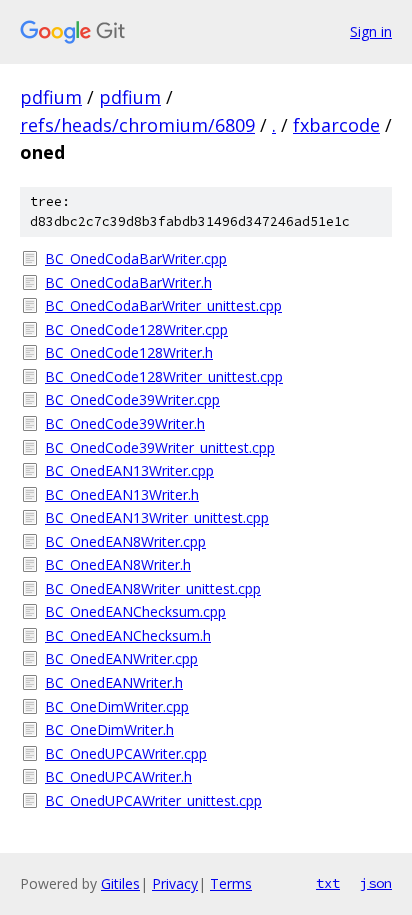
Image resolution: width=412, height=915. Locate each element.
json (376, 883)
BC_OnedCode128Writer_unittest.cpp (164, 376)
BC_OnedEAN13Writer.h (122, 494)
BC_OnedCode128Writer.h (129, 352)
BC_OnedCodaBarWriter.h (128, 282)
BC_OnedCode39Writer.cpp (132, 399)
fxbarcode (336, 125)
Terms (231, 883)
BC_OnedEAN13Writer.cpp (129, 470)
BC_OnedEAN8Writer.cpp (125, 541)
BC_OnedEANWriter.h (114, 682)
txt (328, 883)
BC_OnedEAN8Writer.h (118, 564)
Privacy (175, 883)
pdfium (51, 97)
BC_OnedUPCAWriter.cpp (126, 753)
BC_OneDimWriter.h (109, 729)
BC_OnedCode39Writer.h (125, 423)
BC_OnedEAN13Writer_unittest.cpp (157, 517)
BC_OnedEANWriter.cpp (121, 658)
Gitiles (120, 883)
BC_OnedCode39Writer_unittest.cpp (160, 447)
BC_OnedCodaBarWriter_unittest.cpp (163, 305)
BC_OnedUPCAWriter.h (118, 776)
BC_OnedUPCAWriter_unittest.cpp (153, 800)
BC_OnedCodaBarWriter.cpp (136, 258)
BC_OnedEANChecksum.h (128, 635)
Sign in (371, 31)
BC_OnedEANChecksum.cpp (135, 611)
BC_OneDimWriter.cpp (117, 706)
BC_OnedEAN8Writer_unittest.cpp (153, 588)
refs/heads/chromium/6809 (137, 125)
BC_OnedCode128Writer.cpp (136, 329)
